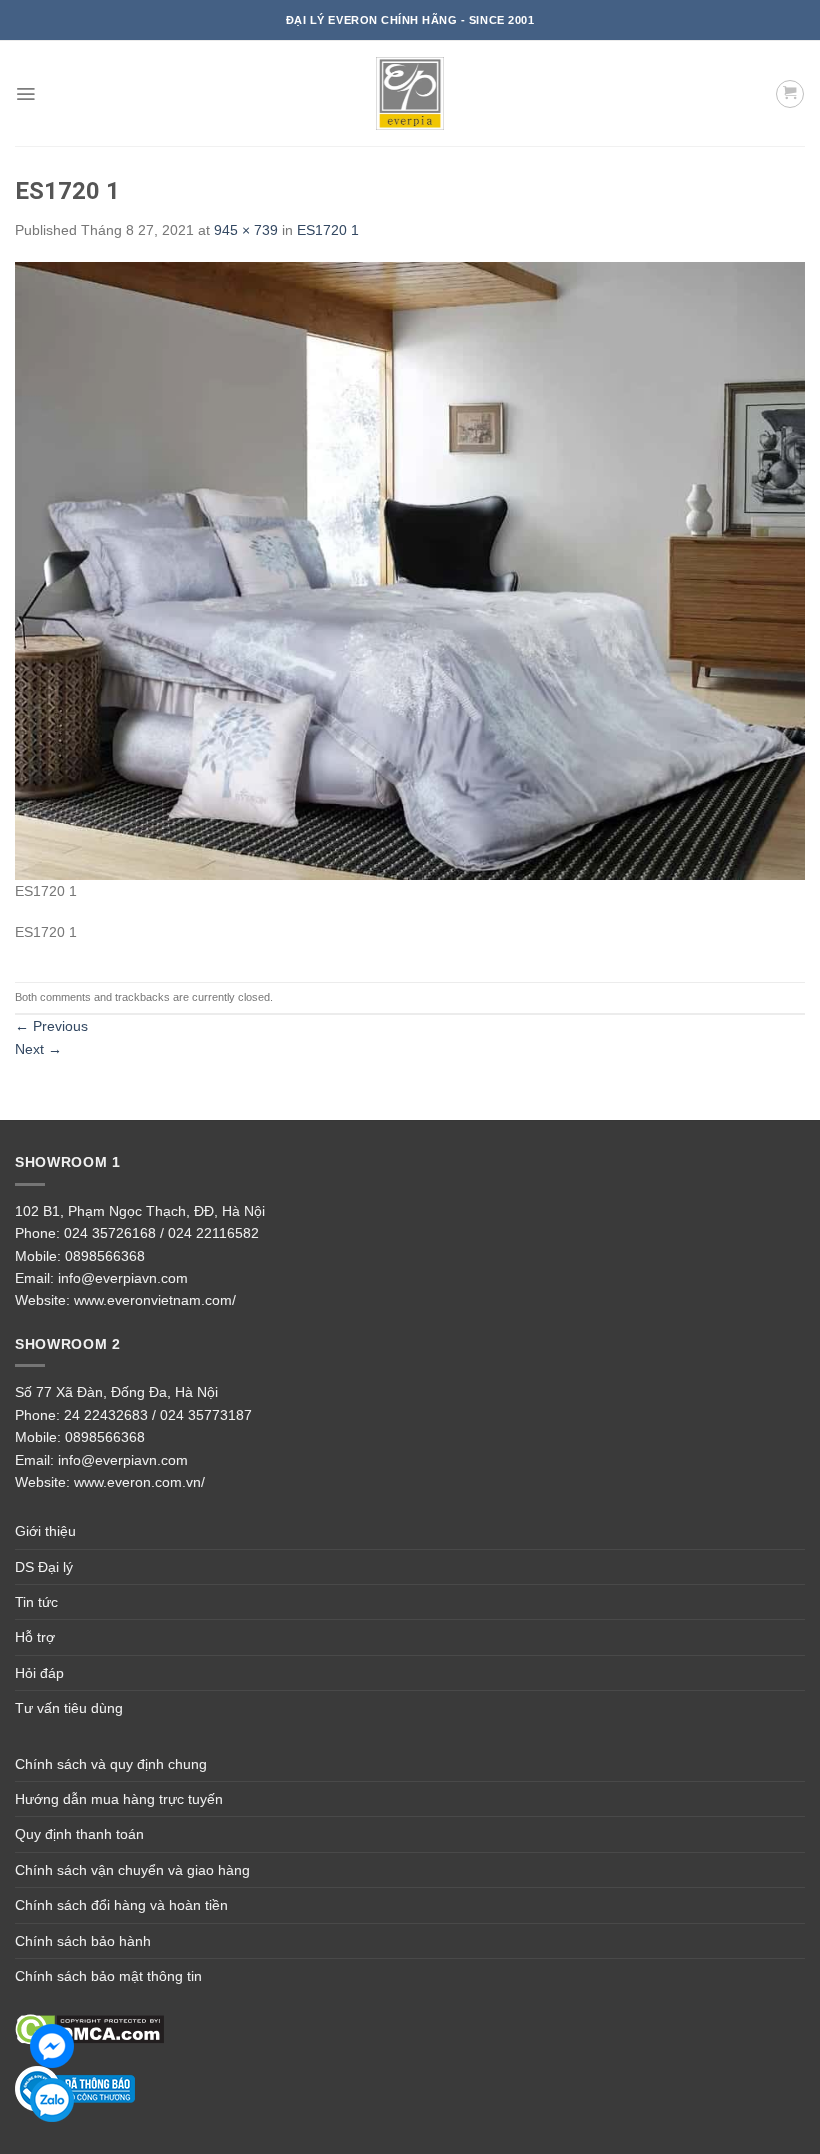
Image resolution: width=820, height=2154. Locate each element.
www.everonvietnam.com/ (155, 1300)
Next (38, 1049)
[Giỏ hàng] (790, 94)
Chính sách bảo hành (83, 1941)
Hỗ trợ (35, 1637)
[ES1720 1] (410, 570)
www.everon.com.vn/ (139, 1482)
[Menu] (25, 94)
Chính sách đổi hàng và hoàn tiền (121, 1905)
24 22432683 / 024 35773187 (158, 1415)
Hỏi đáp (39, 1673)
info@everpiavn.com (123, 1278)
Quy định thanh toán (79, 1834)
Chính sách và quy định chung (111, 1764)
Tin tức (36, 1602)
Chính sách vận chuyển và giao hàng (132, 1870)
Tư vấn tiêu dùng (69, 1708)
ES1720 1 (328, 230)
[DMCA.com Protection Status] (89, 2029)
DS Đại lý (44, 1567)
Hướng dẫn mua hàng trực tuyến (119, 1799)
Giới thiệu (45, 1531)
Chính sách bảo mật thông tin (108, 1976)
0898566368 (105, 1256)
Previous (51, 1026)
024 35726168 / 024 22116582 (161, 1233)
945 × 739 (246, 230)
